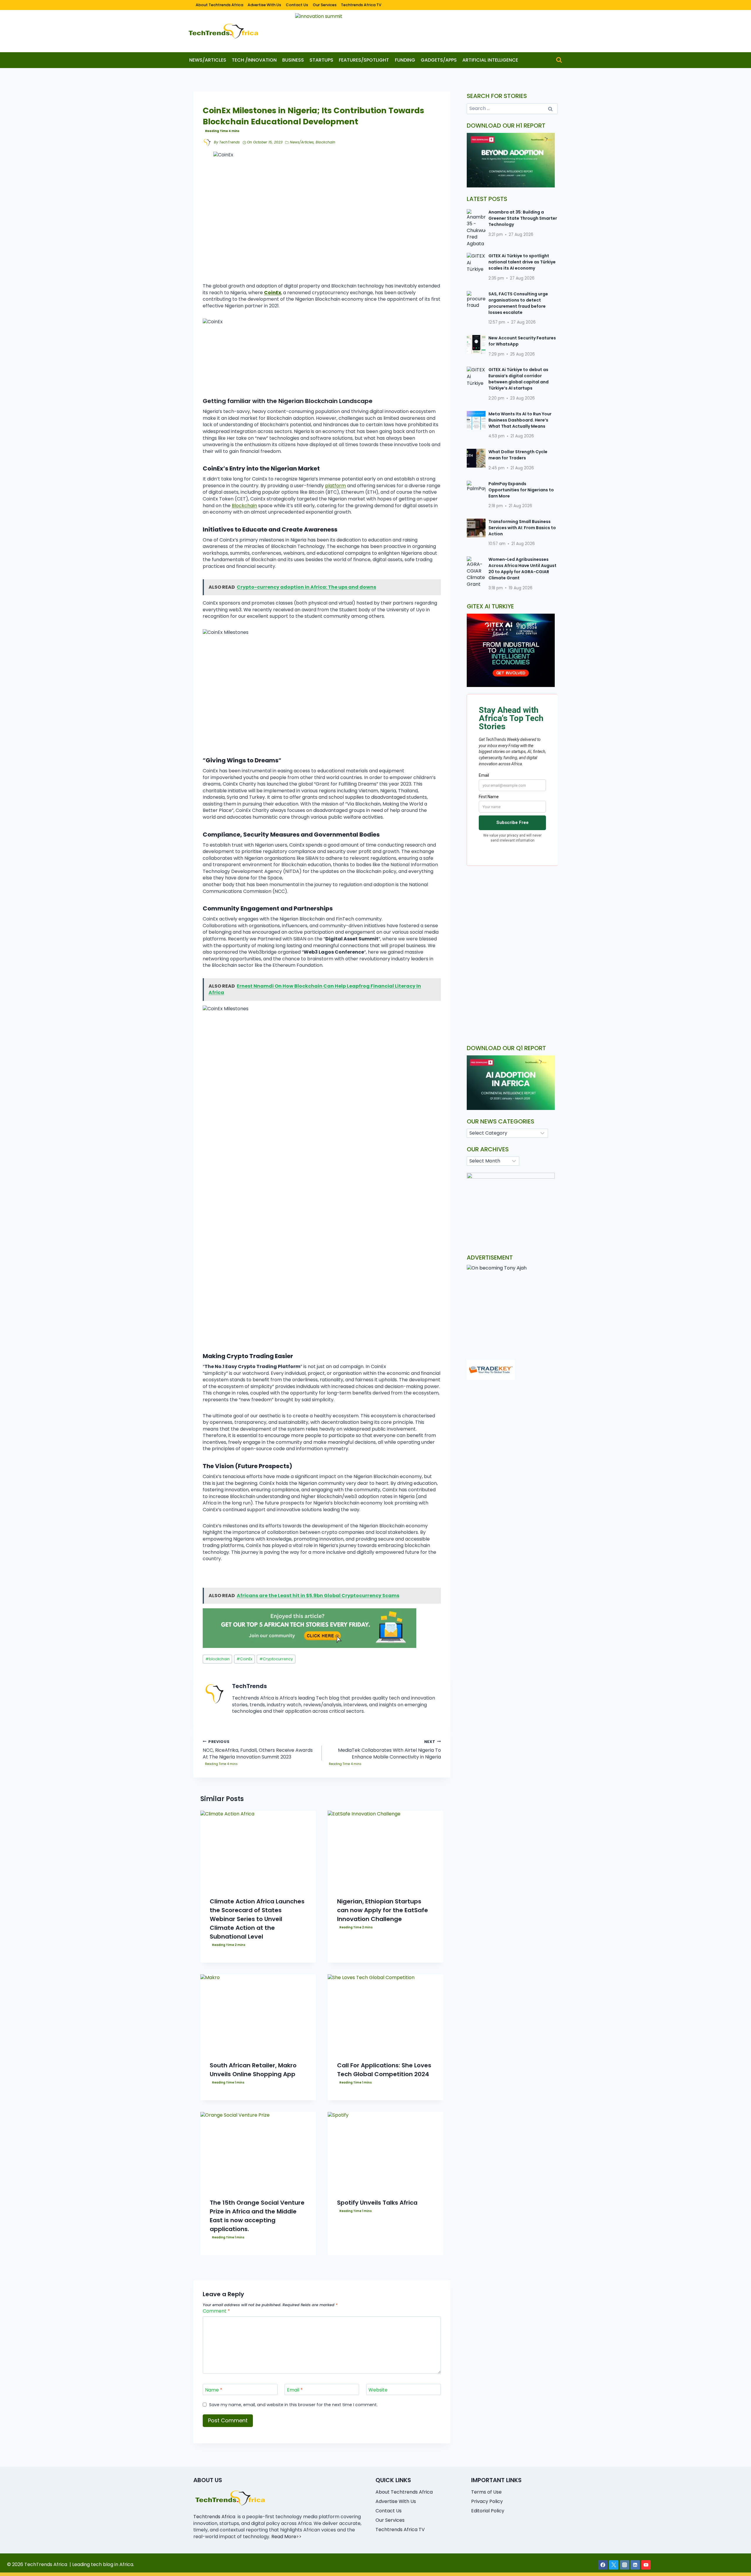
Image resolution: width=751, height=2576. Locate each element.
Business (293, 60)
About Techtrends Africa (219, 5)
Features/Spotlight (364, 60)
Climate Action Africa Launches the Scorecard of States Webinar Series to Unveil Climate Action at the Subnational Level (257, 1919)
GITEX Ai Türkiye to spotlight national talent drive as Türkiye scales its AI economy (522, 262)
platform (335, 486)
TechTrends (229, 142)
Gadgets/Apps (439, 60)
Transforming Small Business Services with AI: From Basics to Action (522, 528)
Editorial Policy (488, 2511)
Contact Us (297, 5)
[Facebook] (603, 2565)
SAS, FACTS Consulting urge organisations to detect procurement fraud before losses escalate (518, 303)
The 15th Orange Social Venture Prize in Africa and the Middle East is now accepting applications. (257, 2216)
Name (214, 2390)
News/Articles (208, 60)
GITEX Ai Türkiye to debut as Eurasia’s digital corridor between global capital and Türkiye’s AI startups (519, 379)
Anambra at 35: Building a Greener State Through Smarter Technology (523, 218)
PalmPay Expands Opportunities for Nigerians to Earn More (521, 490)
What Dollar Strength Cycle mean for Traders (518, 455)
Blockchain (325, 142)
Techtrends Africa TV (361, 5)
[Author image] (207, 143)
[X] (614, 2565)
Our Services (325, 5)
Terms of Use (486, 2492)
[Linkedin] (635, 2565)
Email (295, 2390)
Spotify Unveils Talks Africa (377, 2203)
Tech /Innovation (254, 60)
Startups (321, 60)
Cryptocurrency (276, 1659)
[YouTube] (646, 2565)
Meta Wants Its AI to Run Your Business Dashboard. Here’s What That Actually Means (520, 420)
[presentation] (258, 1849)
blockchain (218, 1659)
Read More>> (286, 2537)
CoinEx (244, 1659)
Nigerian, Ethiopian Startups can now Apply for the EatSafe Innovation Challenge (383, 1910)
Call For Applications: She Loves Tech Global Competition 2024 (384, 2070)
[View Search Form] (559, 60)
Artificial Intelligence (490, 60)
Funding (405, 60)
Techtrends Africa (214, 2517)
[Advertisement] (512, 920)
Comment (216, 2311)
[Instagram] (625, 2565)
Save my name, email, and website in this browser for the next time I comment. (293, 2405)
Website (378, 2390)
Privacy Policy (487, 2501)
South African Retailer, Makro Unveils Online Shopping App (253, 2070)
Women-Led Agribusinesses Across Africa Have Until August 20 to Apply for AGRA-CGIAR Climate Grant (522, 569)
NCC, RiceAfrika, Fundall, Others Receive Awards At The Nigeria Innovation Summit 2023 (258, 1750)
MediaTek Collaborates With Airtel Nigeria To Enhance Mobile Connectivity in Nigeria (389, 1750)
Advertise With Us (264, 5)
